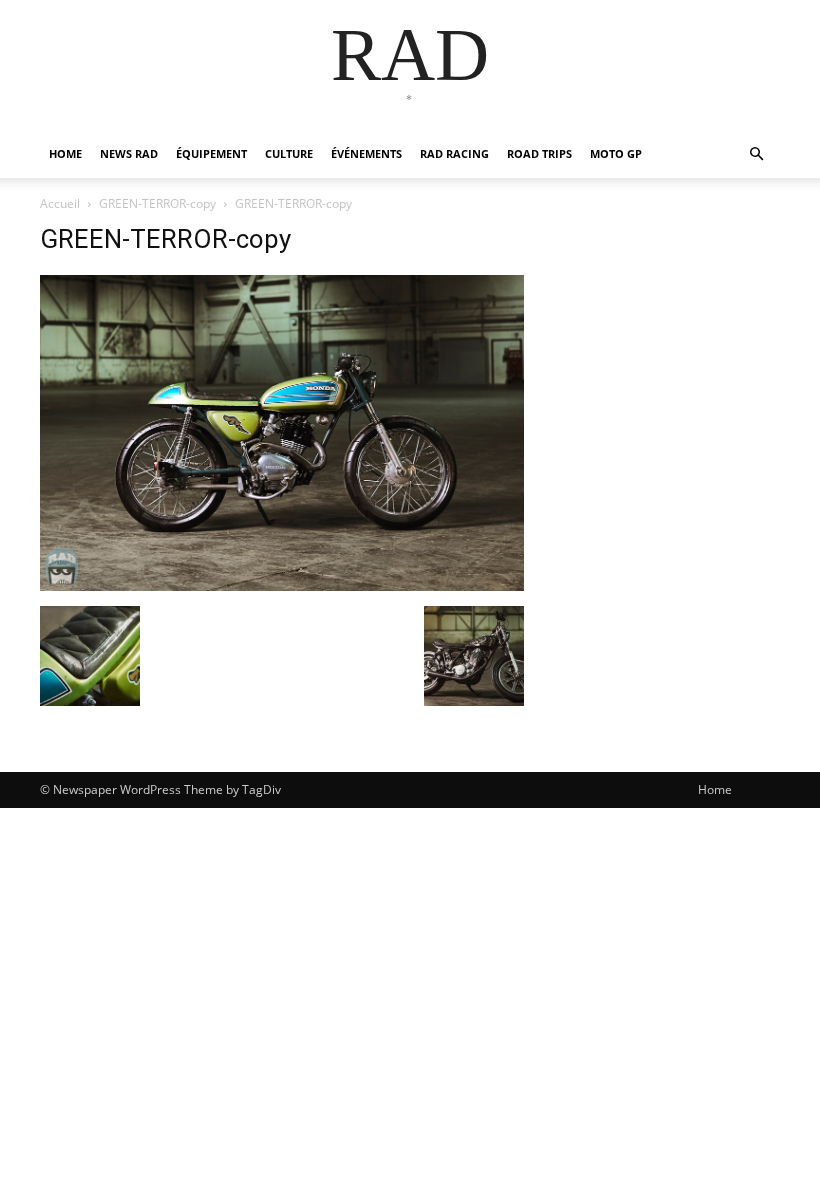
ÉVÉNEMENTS (366, 153)
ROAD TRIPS (539, 153)
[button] (756, 154)
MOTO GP (616, 153)
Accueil (60, 203)
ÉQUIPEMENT (211, 153)
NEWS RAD (129, 153)
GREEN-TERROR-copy (157, 203)
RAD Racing (454, 153)
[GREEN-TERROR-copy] (282, 585)
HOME (65, 153)
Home (715, 789)
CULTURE (289, 153)
